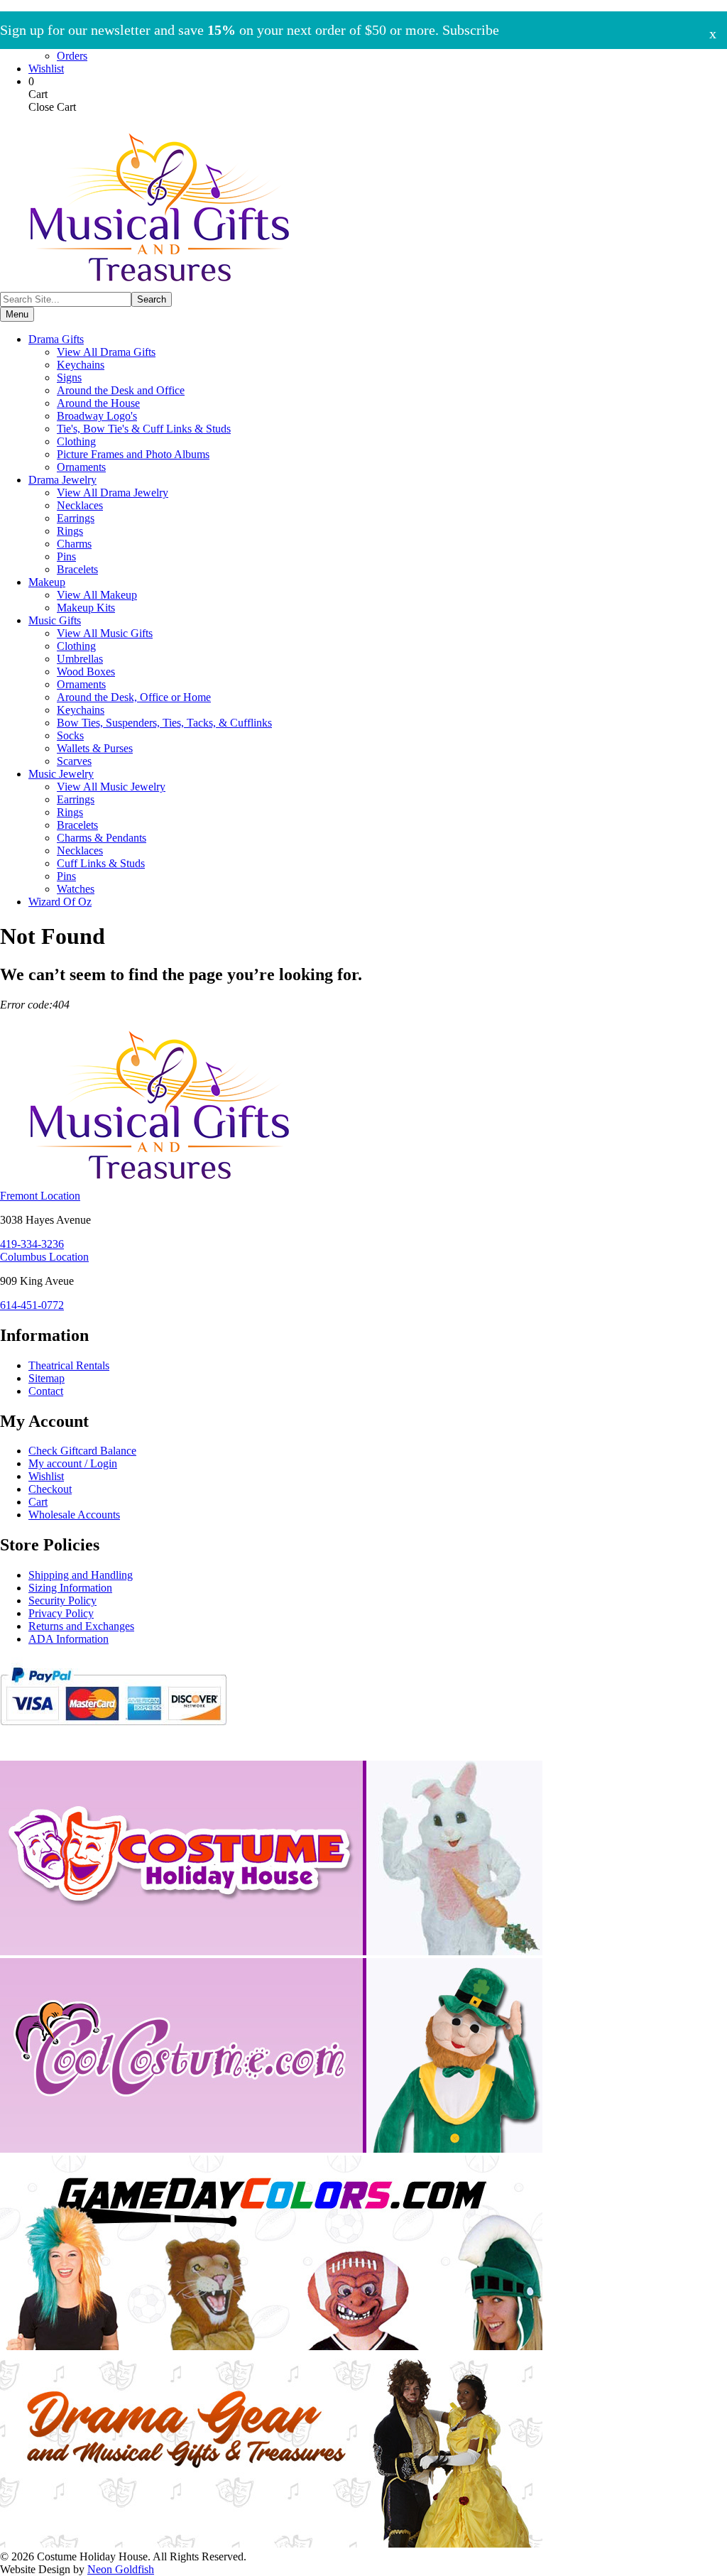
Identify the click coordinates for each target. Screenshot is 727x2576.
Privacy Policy (61, 1613)
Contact (46, 1391)
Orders (72, 56)
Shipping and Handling (81, 1575)
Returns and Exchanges (81, 1626)
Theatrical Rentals (69, 1365)
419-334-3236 (32, 1244)
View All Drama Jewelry (113, 493)
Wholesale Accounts (74, 1515)
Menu (17, 314)
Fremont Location (40, 1196)
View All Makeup (97, 595)
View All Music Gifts (105, 633)
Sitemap (47, 1378)
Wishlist (46, 69)
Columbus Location (44, 1257)
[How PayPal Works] (113, 1731)
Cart (38, 1502)
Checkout (50, 1489)
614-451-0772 (32, 1305)
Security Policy (62, 1601)
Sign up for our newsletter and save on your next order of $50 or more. (250, 30)
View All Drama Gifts (106, 352)
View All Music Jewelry (111, 787)
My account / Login (73, 1463)
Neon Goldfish (121, 2569)
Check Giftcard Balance (82, 1451)
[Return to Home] (160, 285)
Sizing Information (70, 1588)
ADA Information (69, 1639)
